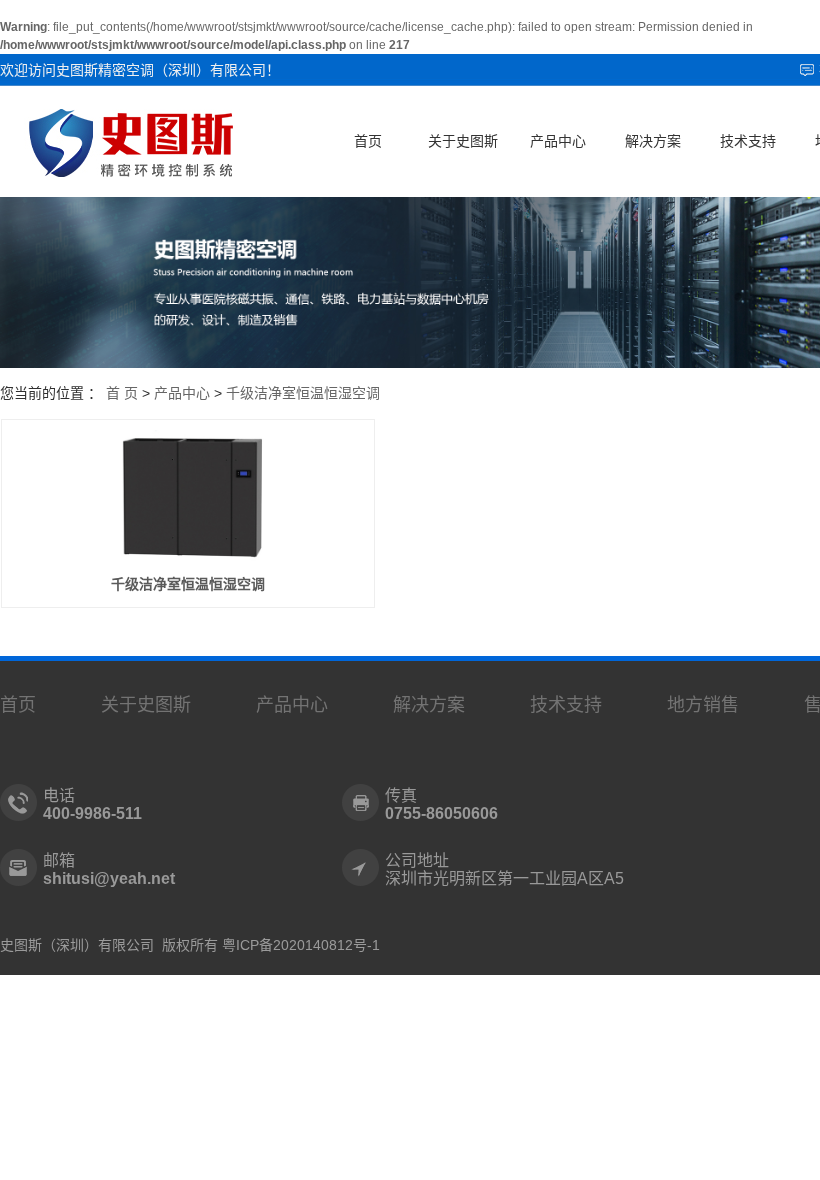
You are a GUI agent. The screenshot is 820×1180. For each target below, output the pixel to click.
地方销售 (703, 705)
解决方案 (653, 141)
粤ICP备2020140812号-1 (301, 945)
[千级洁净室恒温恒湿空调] (188, 496)
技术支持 (748, 141)
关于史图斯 (463, 141)
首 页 (122, 393)
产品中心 (558, 141)
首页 (368, 141)
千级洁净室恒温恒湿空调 (303, 393)
